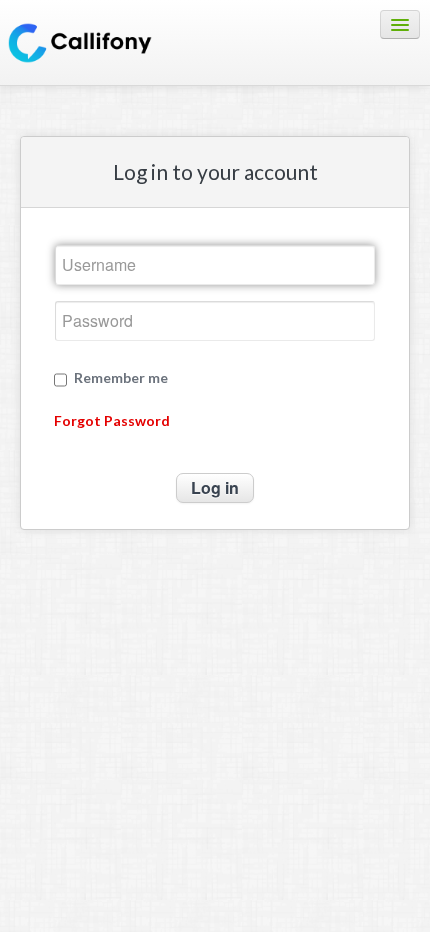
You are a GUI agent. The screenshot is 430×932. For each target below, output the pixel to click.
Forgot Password (112, 421)
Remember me (121, 378)
